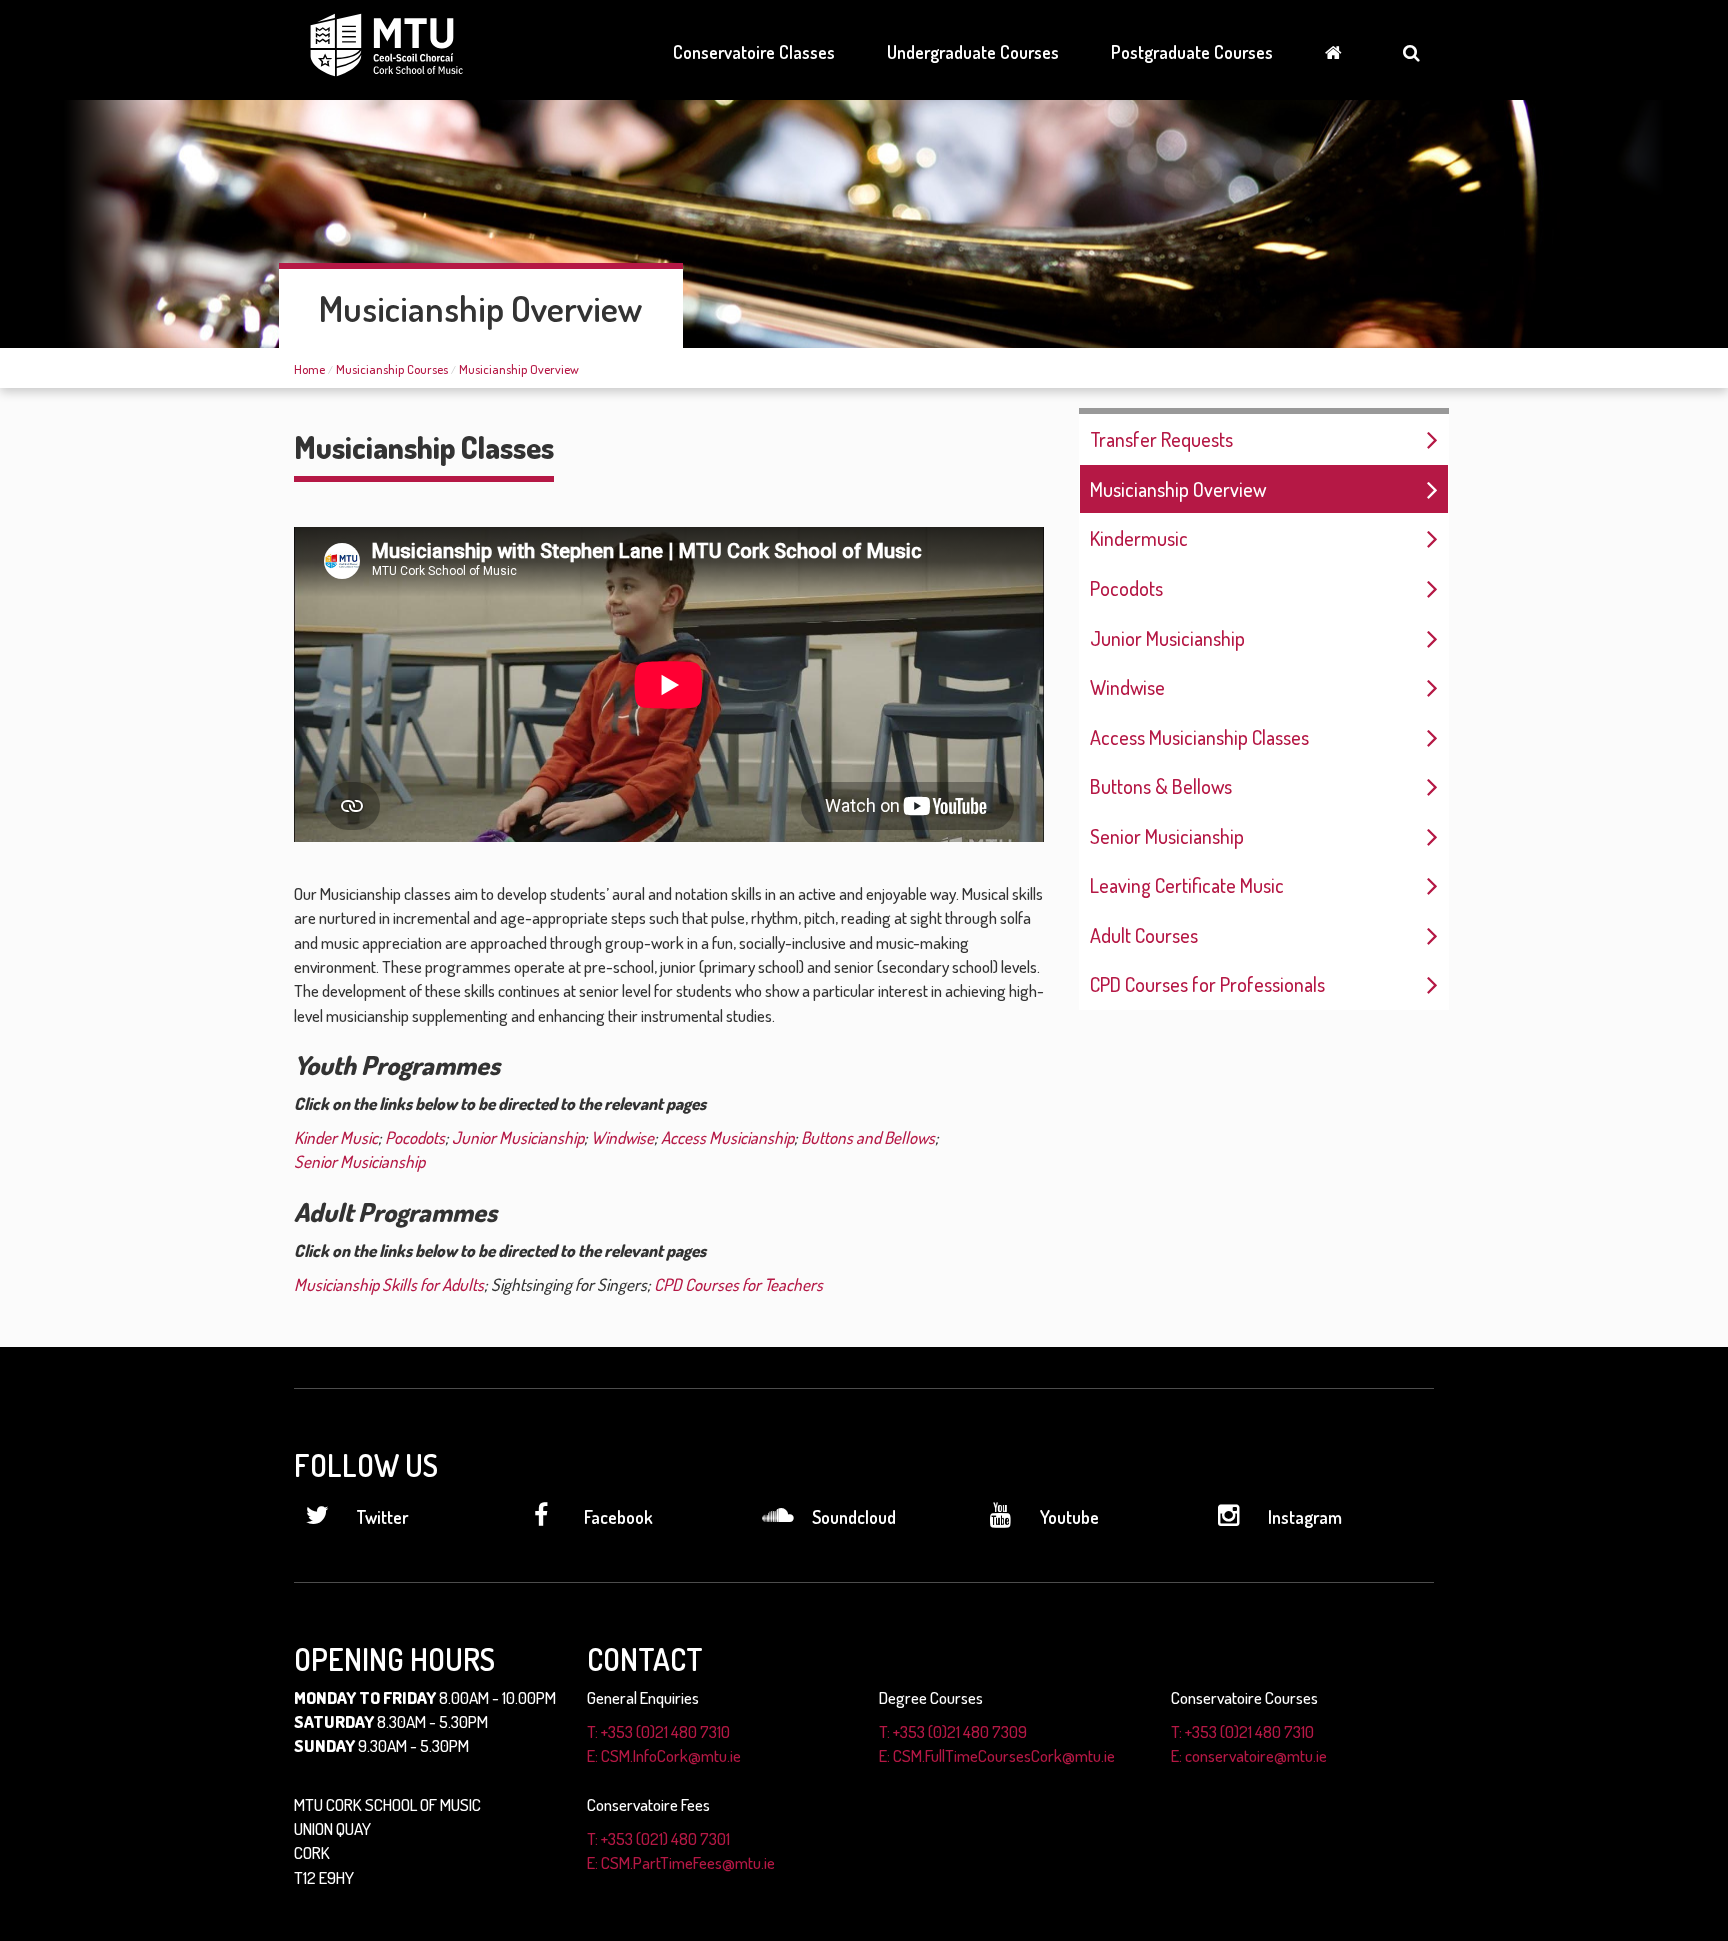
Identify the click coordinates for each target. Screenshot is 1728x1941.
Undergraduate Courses (973, 52)
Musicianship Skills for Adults (389, 1284)
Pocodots (1126, 588)
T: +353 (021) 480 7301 (658, 1838)
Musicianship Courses (392, 369)
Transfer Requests (1161, 439)
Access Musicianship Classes (1199, 737)
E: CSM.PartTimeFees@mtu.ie (681, 1862)
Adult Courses (1144, 935)
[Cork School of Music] (386, 48)
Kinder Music (336, 1137)
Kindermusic (1139, 538)
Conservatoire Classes (754, 52)
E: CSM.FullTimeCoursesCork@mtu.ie (997, 1755)
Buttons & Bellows (1161, 786)
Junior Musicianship (1167, 638)
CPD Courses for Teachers (738, 1284)
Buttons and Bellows (868, 1137)
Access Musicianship (727, 1137)
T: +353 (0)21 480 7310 (658, 1731)
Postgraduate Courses (1192, 52)
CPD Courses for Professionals (1207, 984)
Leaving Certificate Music (1187, 885)
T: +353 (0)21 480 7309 (953, 1731)
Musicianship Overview (519, 369)
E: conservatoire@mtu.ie (1249, 1755)
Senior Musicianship (1167, 836)
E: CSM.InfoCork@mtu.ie (664, 1755)
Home (309, 369)
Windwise (1127, 687)
